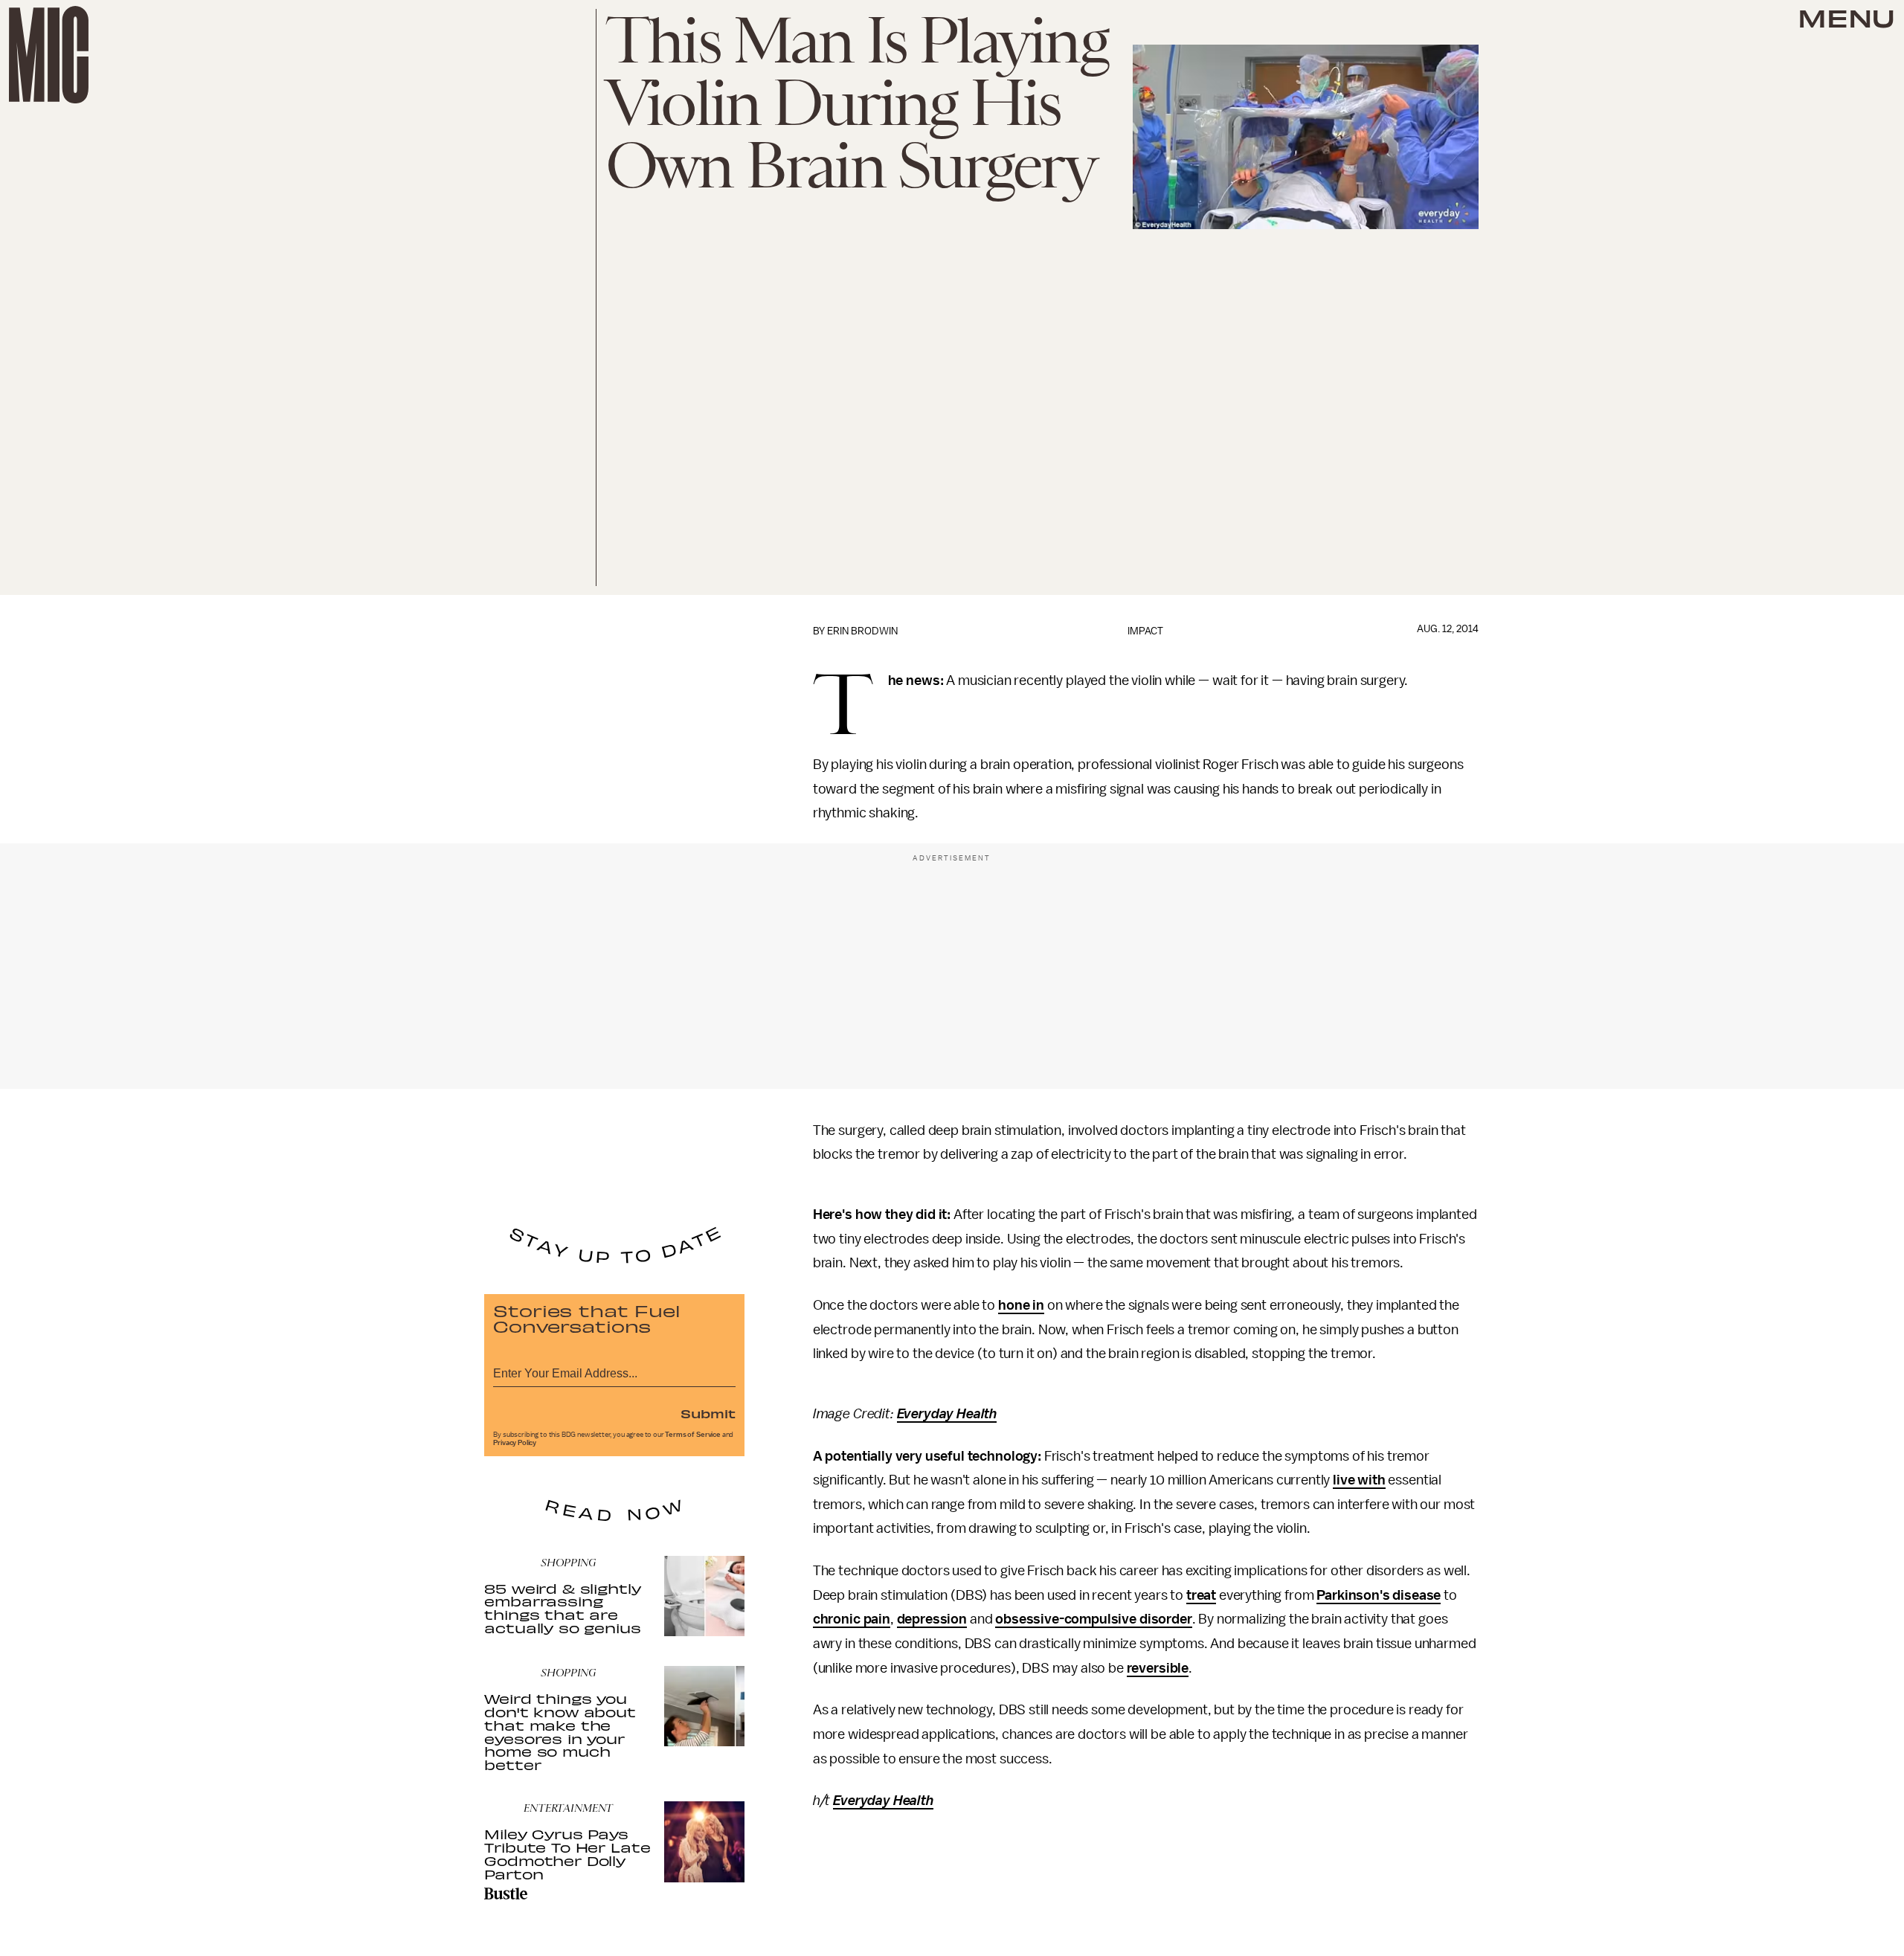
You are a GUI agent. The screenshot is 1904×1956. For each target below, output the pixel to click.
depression (932, 1619)
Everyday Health (947, 1414)
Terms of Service (692, 1435)
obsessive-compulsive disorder (1093, 1619)
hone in (1021, 1305)
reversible (1158, 1668)
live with (1359, 1480)
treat (1201, 1595)
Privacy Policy (515, 1443)
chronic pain (852, 1619)
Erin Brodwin (862, 631)
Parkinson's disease (1379, 1595)
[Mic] (49, 55)
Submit (708, 1413)
